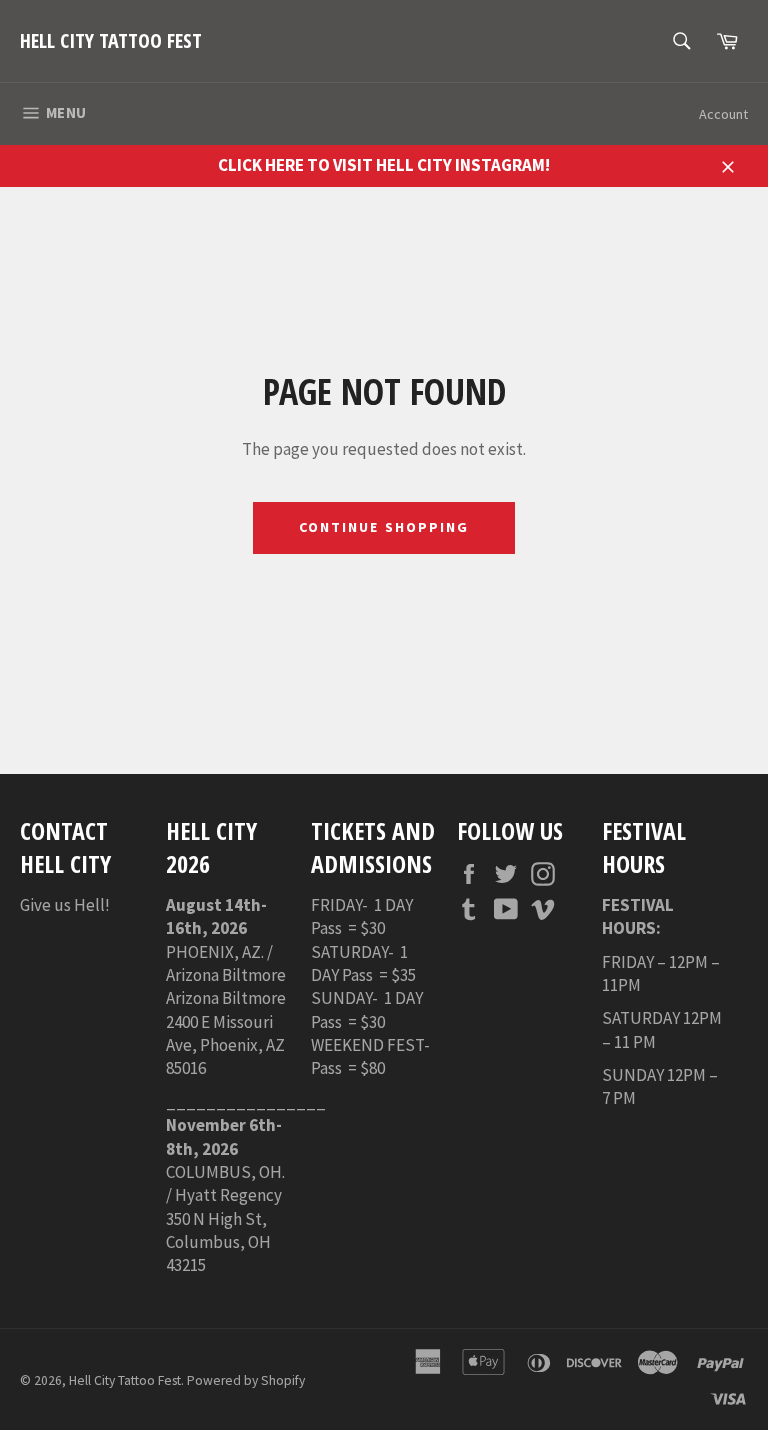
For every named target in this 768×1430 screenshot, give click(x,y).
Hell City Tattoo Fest (111, 40)
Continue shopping (384, 527)
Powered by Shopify (246, 1380)
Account (723, 114)
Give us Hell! (65, 905)
